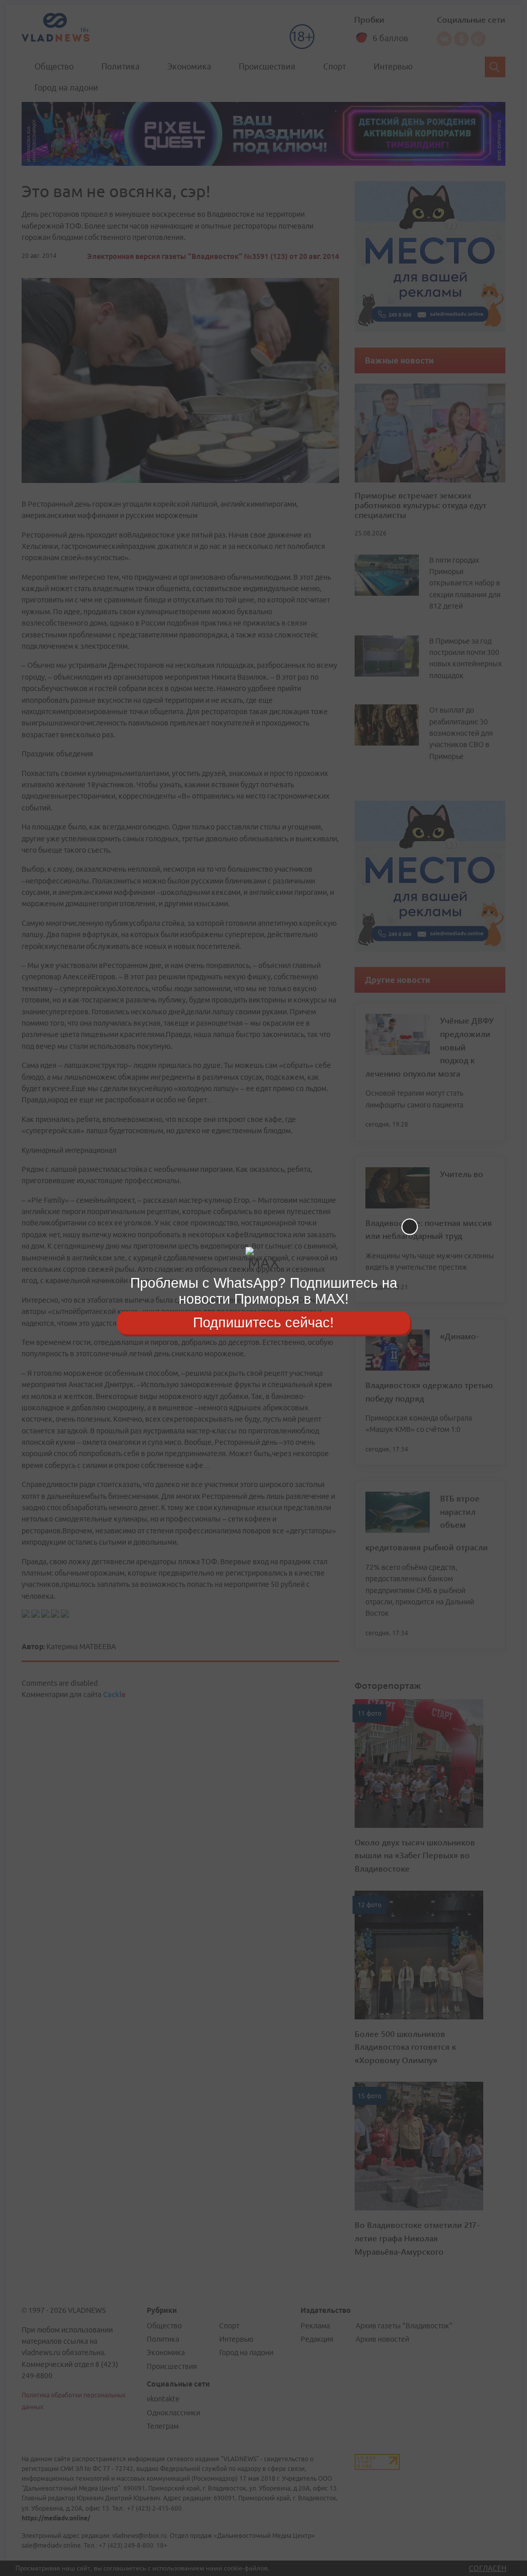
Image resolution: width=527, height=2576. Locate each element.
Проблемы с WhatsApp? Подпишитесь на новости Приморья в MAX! (264, 1291)
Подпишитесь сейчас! (263, 1322)
